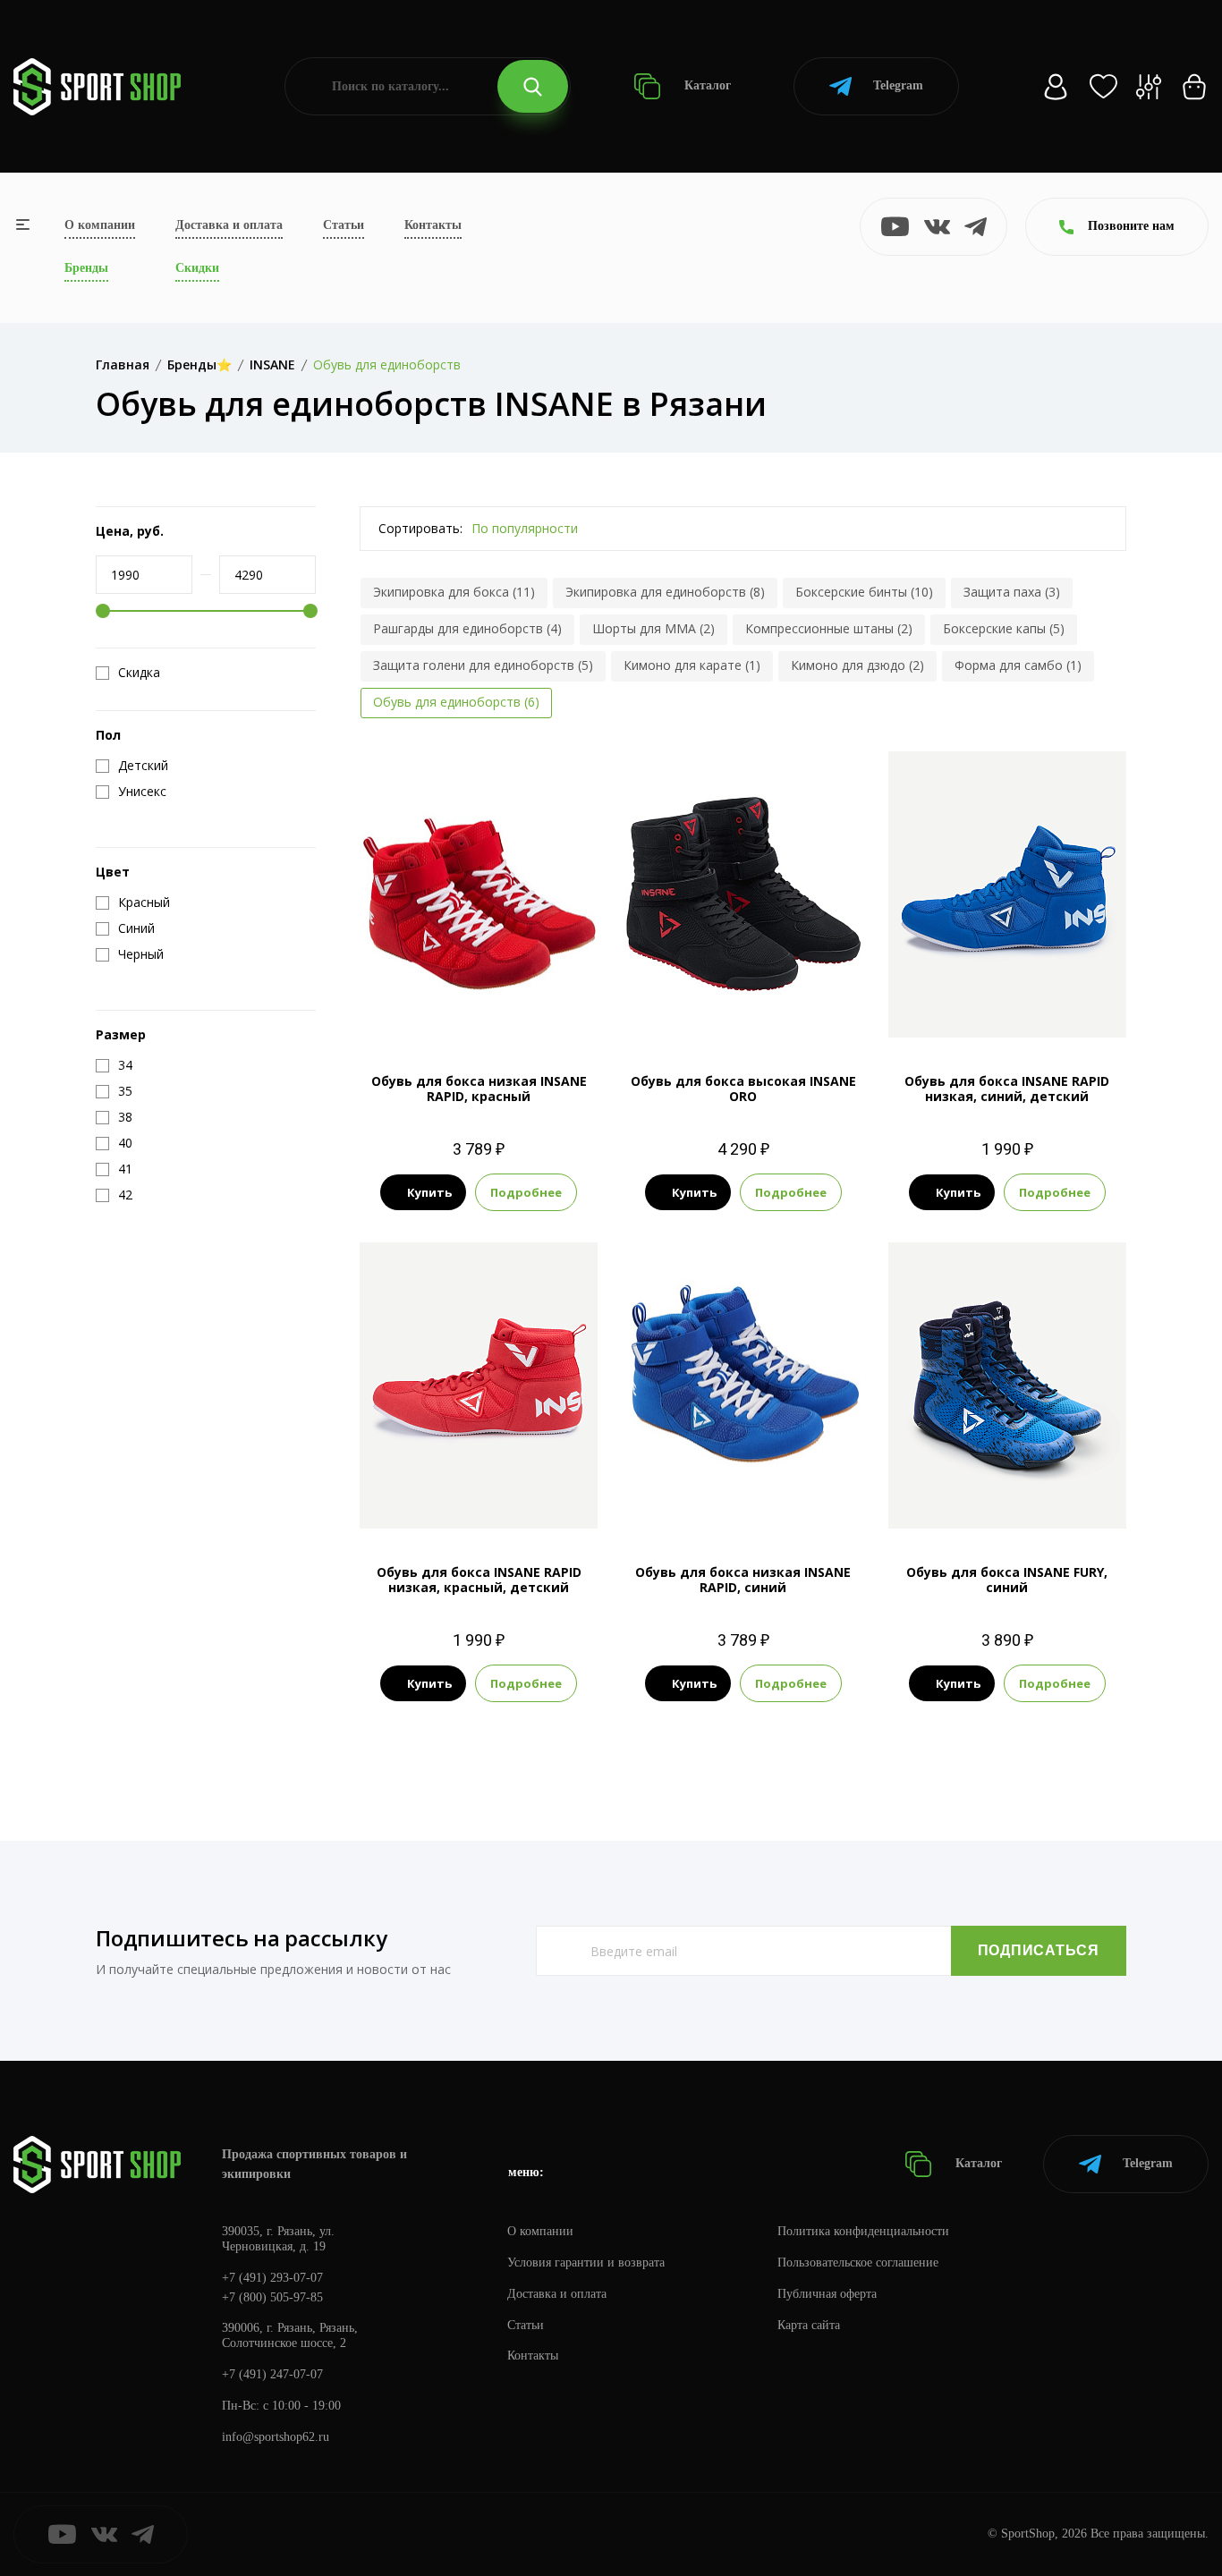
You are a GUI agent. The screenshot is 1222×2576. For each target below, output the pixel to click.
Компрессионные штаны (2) (829, 628)
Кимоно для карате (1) (692, 665)
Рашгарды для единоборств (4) (467, 628)
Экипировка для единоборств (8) (665, 592)
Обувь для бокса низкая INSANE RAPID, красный (479, 1089)
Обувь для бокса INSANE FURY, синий (1007, 1580)
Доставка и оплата (229, 225)
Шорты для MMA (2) (653, 628)
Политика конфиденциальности (863, 2231)
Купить (429, 1192)
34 (462, 1499)
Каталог (706, 85)
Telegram (898, 85)
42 (743, 1008)
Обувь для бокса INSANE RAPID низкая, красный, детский (479, 1580)
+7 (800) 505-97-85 (272, 2297)
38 (975, 1499)
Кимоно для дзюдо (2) (857, 665)
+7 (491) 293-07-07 (272, 2278)
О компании (100, 225)
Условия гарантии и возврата (586, 2262)
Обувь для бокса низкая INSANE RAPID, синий (743, 1580)
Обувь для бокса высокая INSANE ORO (743, 1089)
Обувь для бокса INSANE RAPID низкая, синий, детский (1007, 1089)
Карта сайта (809, 2325)
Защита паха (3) (1012, 592)
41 (479, 1008)
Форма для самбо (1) (1018, 665)
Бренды (86, 268)
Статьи (344, 225)
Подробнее (526, 1192)
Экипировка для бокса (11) (454, 592)
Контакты (433, 225)
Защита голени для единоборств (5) (483, 665)
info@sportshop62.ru (276, 2437)
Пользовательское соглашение (858, 2262)
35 (1007, 1008)
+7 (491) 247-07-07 (272, 2374)
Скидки (197, 268)
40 (727, 1499)
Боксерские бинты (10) (864, 592)
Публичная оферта (827, 2294)
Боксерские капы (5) (1004, 628)
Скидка (139, 673)
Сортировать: (420, 528)
